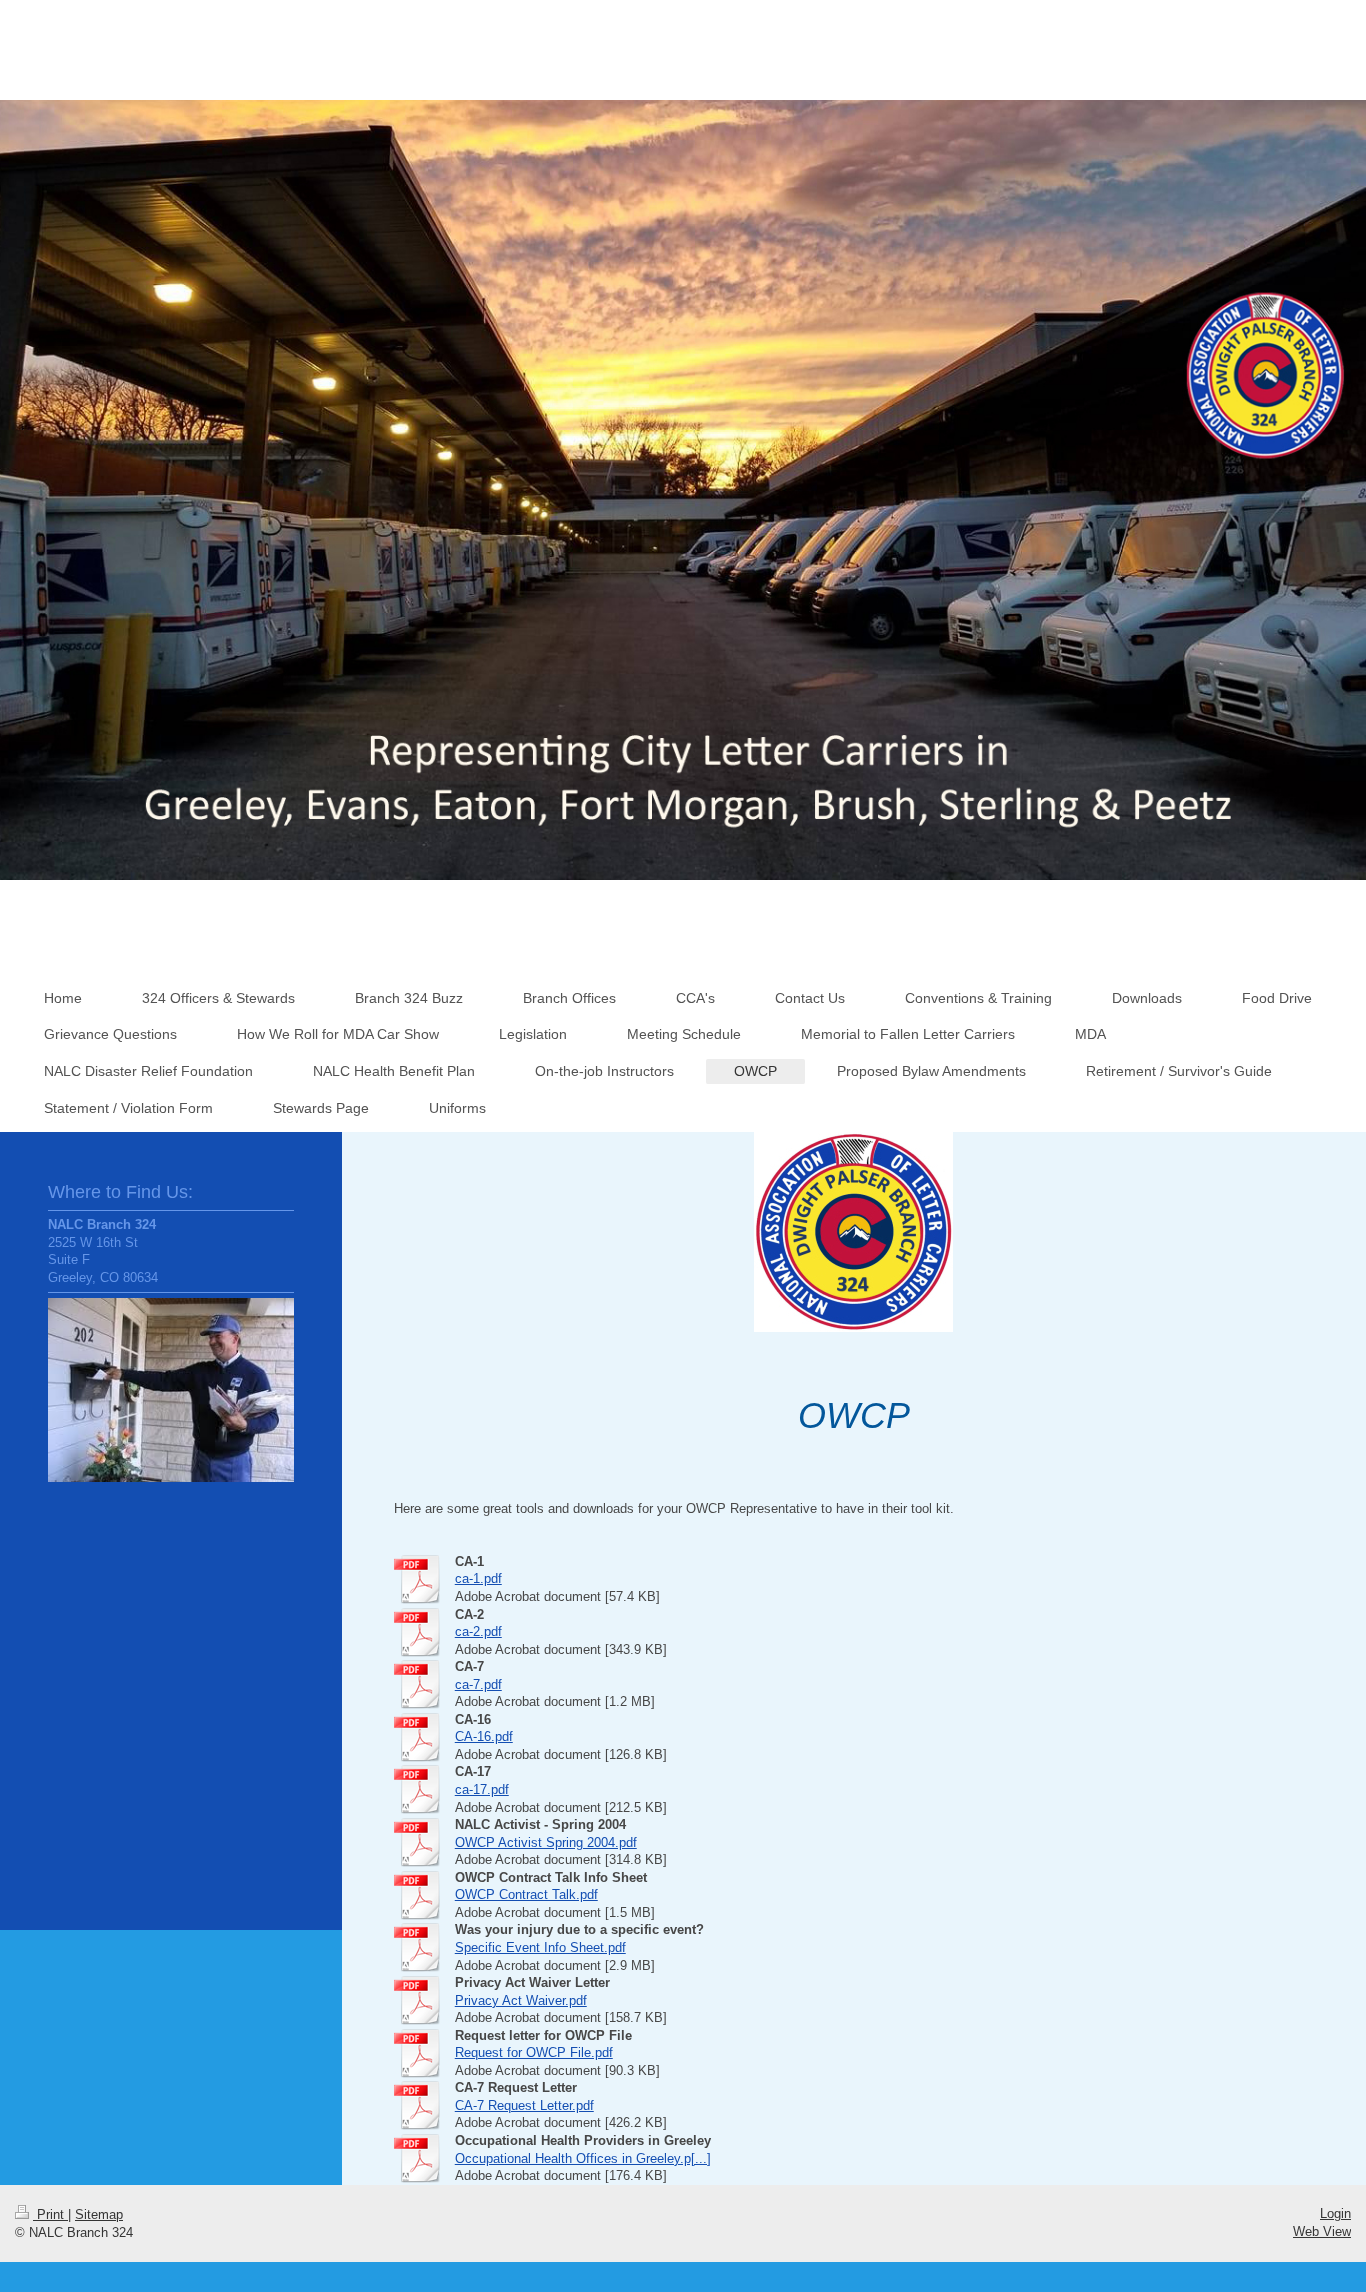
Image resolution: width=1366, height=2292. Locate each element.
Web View (1322, 2231)
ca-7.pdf (478, 1684)
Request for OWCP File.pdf (534, 2052)
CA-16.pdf (484, 1736)
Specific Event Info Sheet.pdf (540, 1947)
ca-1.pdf (478, 1578)
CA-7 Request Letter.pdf (524, 2105)
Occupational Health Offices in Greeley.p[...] (583, 2158)
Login (1335, 2213)
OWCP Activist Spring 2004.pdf (546, 1842)
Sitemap (99, 2214)
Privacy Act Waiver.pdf (521, 2000)
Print (50, 2214)
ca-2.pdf (478, 1631)
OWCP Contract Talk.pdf (526, 1894)
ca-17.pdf (482, 1789)
